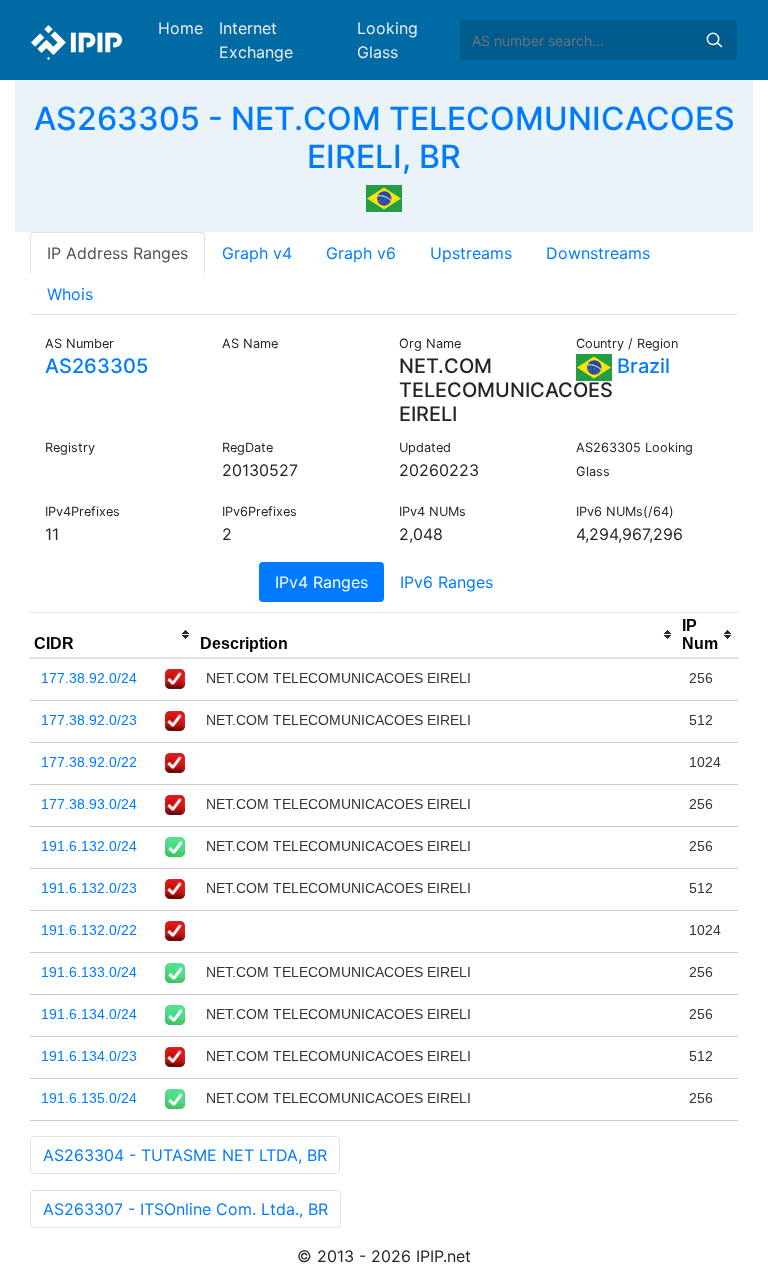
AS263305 (96, 366)
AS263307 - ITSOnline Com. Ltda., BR (185, 1209)
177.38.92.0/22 (89, 762)
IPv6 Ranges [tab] (446, 582)
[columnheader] (113, 635)
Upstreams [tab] (471, 253)
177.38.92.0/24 (89, 678)
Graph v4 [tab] (257, 253)
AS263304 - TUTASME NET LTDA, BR (185, 1155)
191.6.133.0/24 (89, 972)
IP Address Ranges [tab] (117, 253)
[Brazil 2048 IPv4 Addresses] (384, 197)
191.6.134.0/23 (89, 1056)
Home (180, 28)
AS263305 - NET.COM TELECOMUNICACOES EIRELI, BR (384, 137)
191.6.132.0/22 (89, 930)
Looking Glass (387, 40)
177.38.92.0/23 (89, 720)
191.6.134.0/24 (89, 1014)
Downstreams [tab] (598, 253)
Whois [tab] (70, 294)
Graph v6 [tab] (361, 253)
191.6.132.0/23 (89, 888)
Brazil (641, 366)
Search (714, 40)
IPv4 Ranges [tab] (321, 582)
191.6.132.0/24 (89, 846)
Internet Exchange (256, 40)
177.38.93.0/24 (89, 804)
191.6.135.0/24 (89, 1098)
